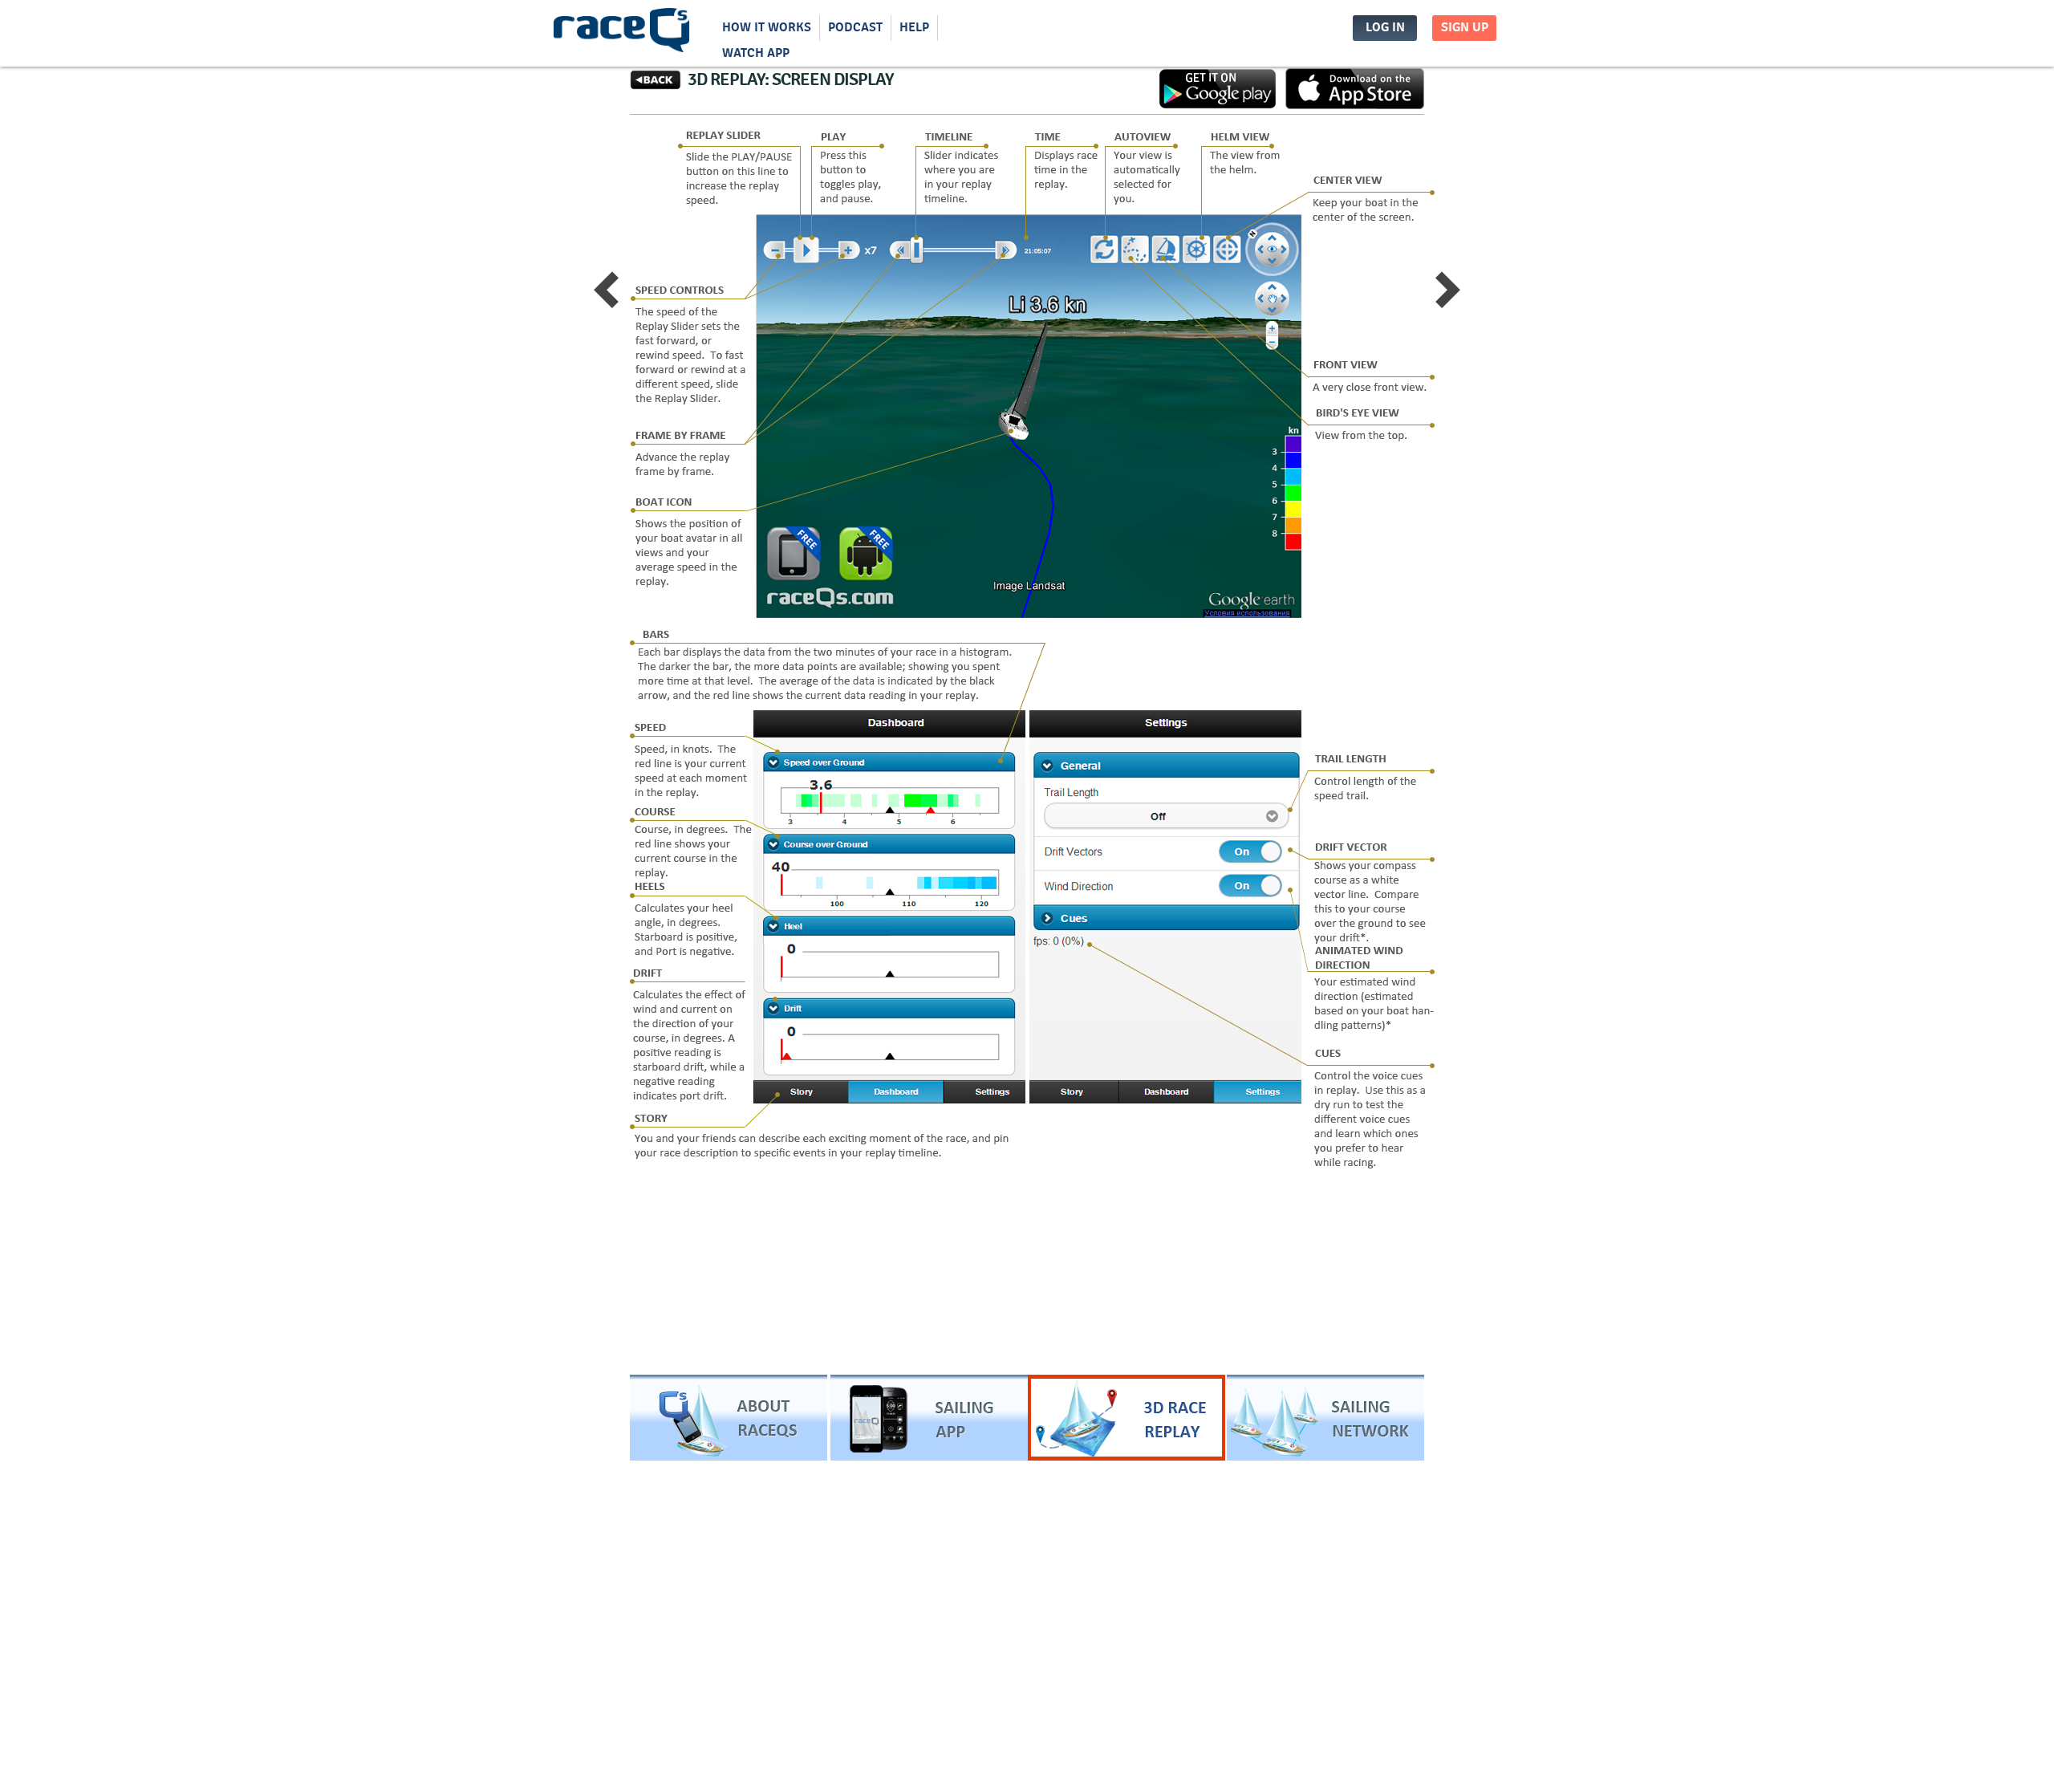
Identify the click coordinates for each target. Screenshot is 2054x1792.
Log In (1385, 28)
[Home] (622, 34)
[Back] (656, 87)
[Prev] (606, 292)
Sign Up (1465, 28)
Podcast (855, 28)
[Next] (1448, 292)
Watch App (756, 53)
